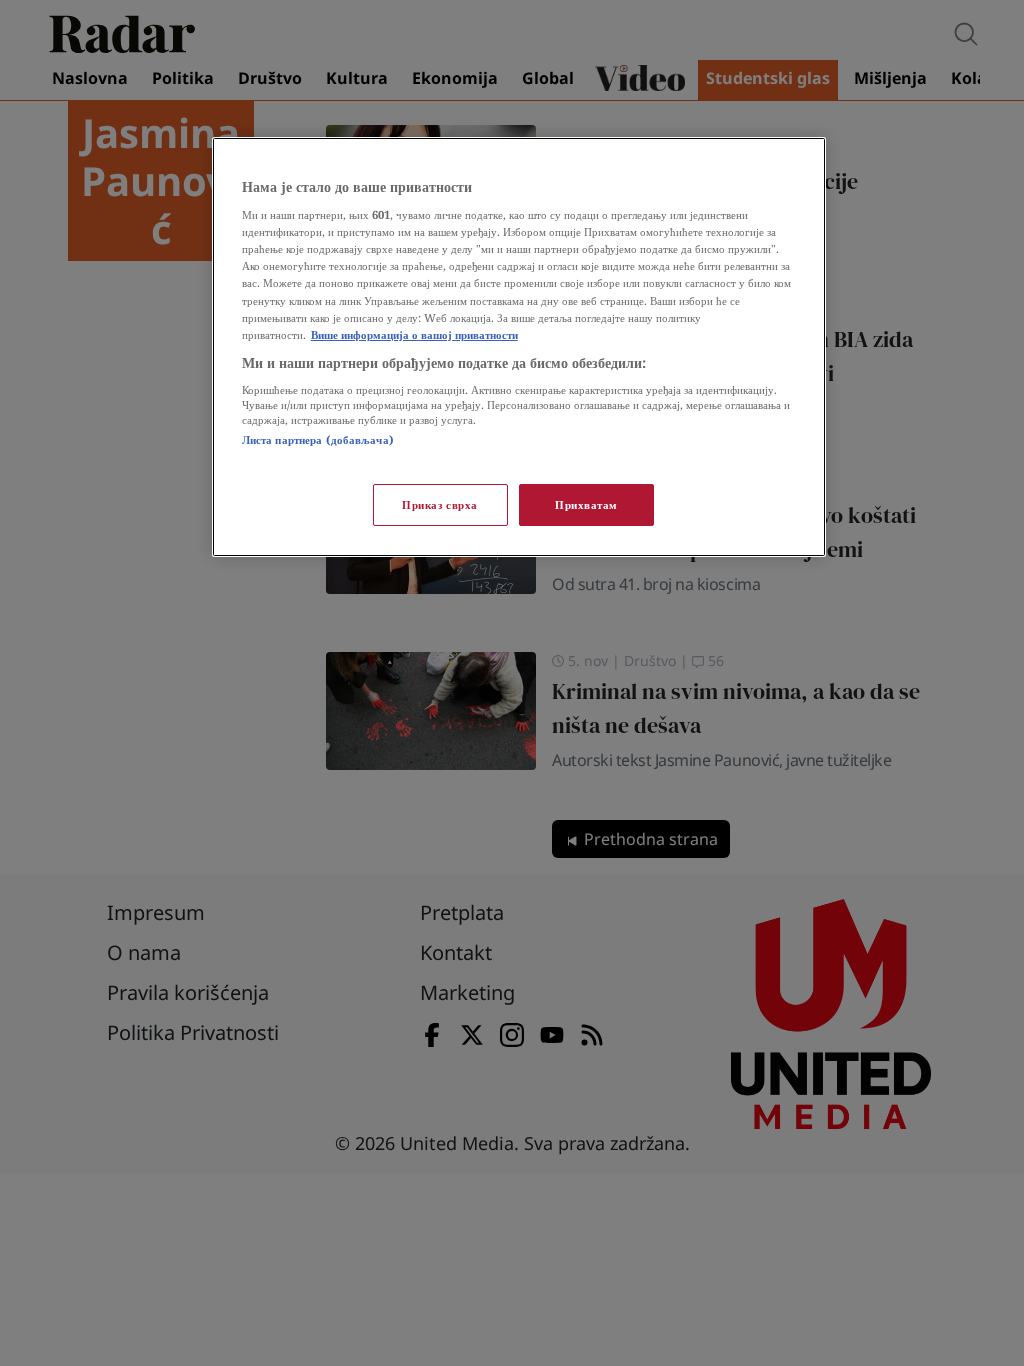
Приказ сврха (440, 504)
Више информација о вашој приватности (414, 334)
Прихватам (586, 504)
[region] (519, 347)
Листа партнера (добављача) (318, 439)
